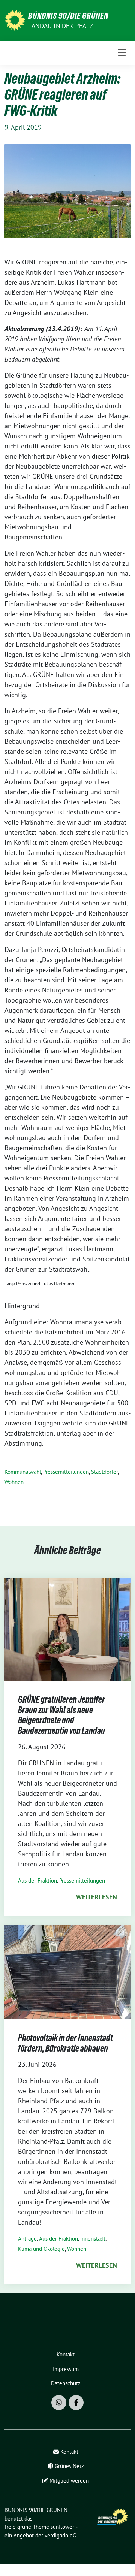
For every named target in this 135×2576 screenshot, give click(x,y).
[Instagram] (59, 2403)
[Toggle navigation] (122, 53)
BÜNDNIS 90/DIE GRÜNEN (68, 16)
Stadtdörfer (104, 1472)
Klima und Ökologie (41, 2249)
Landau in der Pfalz (61, 26)
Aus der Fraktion (37, 1880)
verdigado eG (60, 2535)
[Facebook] (76, 2403)
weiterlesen (97, 1897)
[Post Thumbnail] (67, 1628)
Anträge (27, 2239)
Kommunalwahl (23, 1472)
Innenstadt (93, 2239)
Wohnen (14, 1482)
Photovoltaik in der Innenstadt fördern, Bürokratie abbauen (65, 2043)
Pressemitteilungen (66, 1472)
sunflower (62, 2527)
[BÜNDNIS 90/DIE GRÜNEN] (15, 20)
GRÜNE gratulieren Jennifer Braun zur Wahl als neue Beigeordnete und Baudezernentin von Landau (61, 1715)
